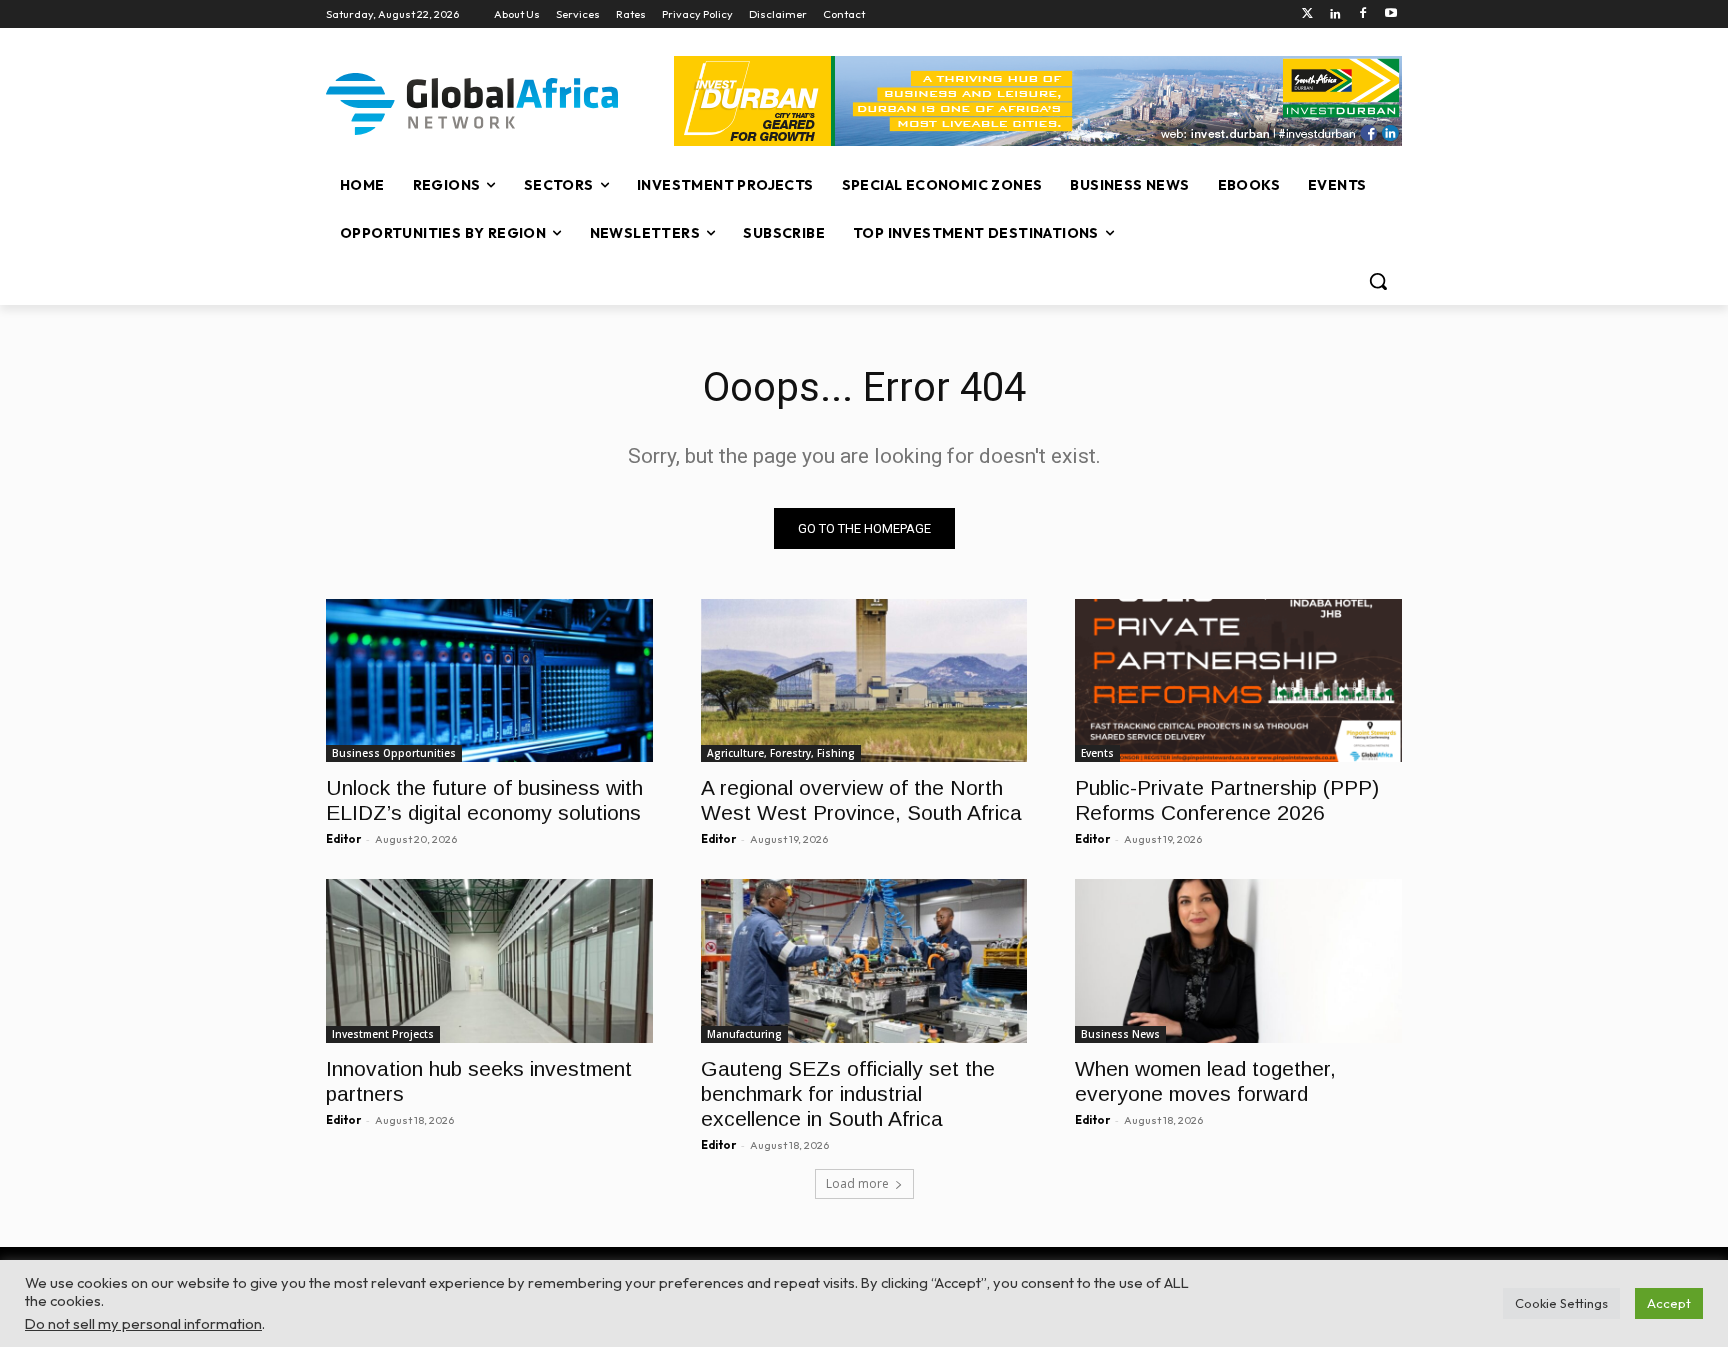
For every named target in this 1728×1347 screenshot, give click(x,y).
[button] (1378, 281)
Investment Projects (383, 1034)
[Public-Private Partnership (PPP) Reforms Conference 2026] (1238, 680)
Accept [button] (1669, 1303)
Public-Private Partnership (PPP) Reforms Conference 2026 (1227, 800)
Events (1097, 753)
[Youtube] (1390, 14)
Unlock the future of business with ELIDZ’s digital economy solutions (484, 800)
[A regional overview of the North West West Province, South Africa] (864, 680)
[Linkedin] (1335, 14)
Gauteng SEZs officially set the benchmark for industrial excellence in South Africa (848, 1093)
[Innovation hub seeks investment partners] (489, 960)
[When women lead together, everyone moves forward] (1238, 960)
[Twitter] (1307, 14)
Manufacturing (744, 1034)
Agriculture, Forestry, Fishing (781, 753)
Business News (1120, 1034)
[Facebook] (1362, 14)
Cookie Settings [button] (1561, 1303)
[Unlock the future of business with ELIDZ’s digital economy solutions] (489, 680)
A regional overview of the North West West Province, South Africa (861, 800)
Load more (857, 1183)
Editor (343, 839)
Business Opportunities (394, 753)
